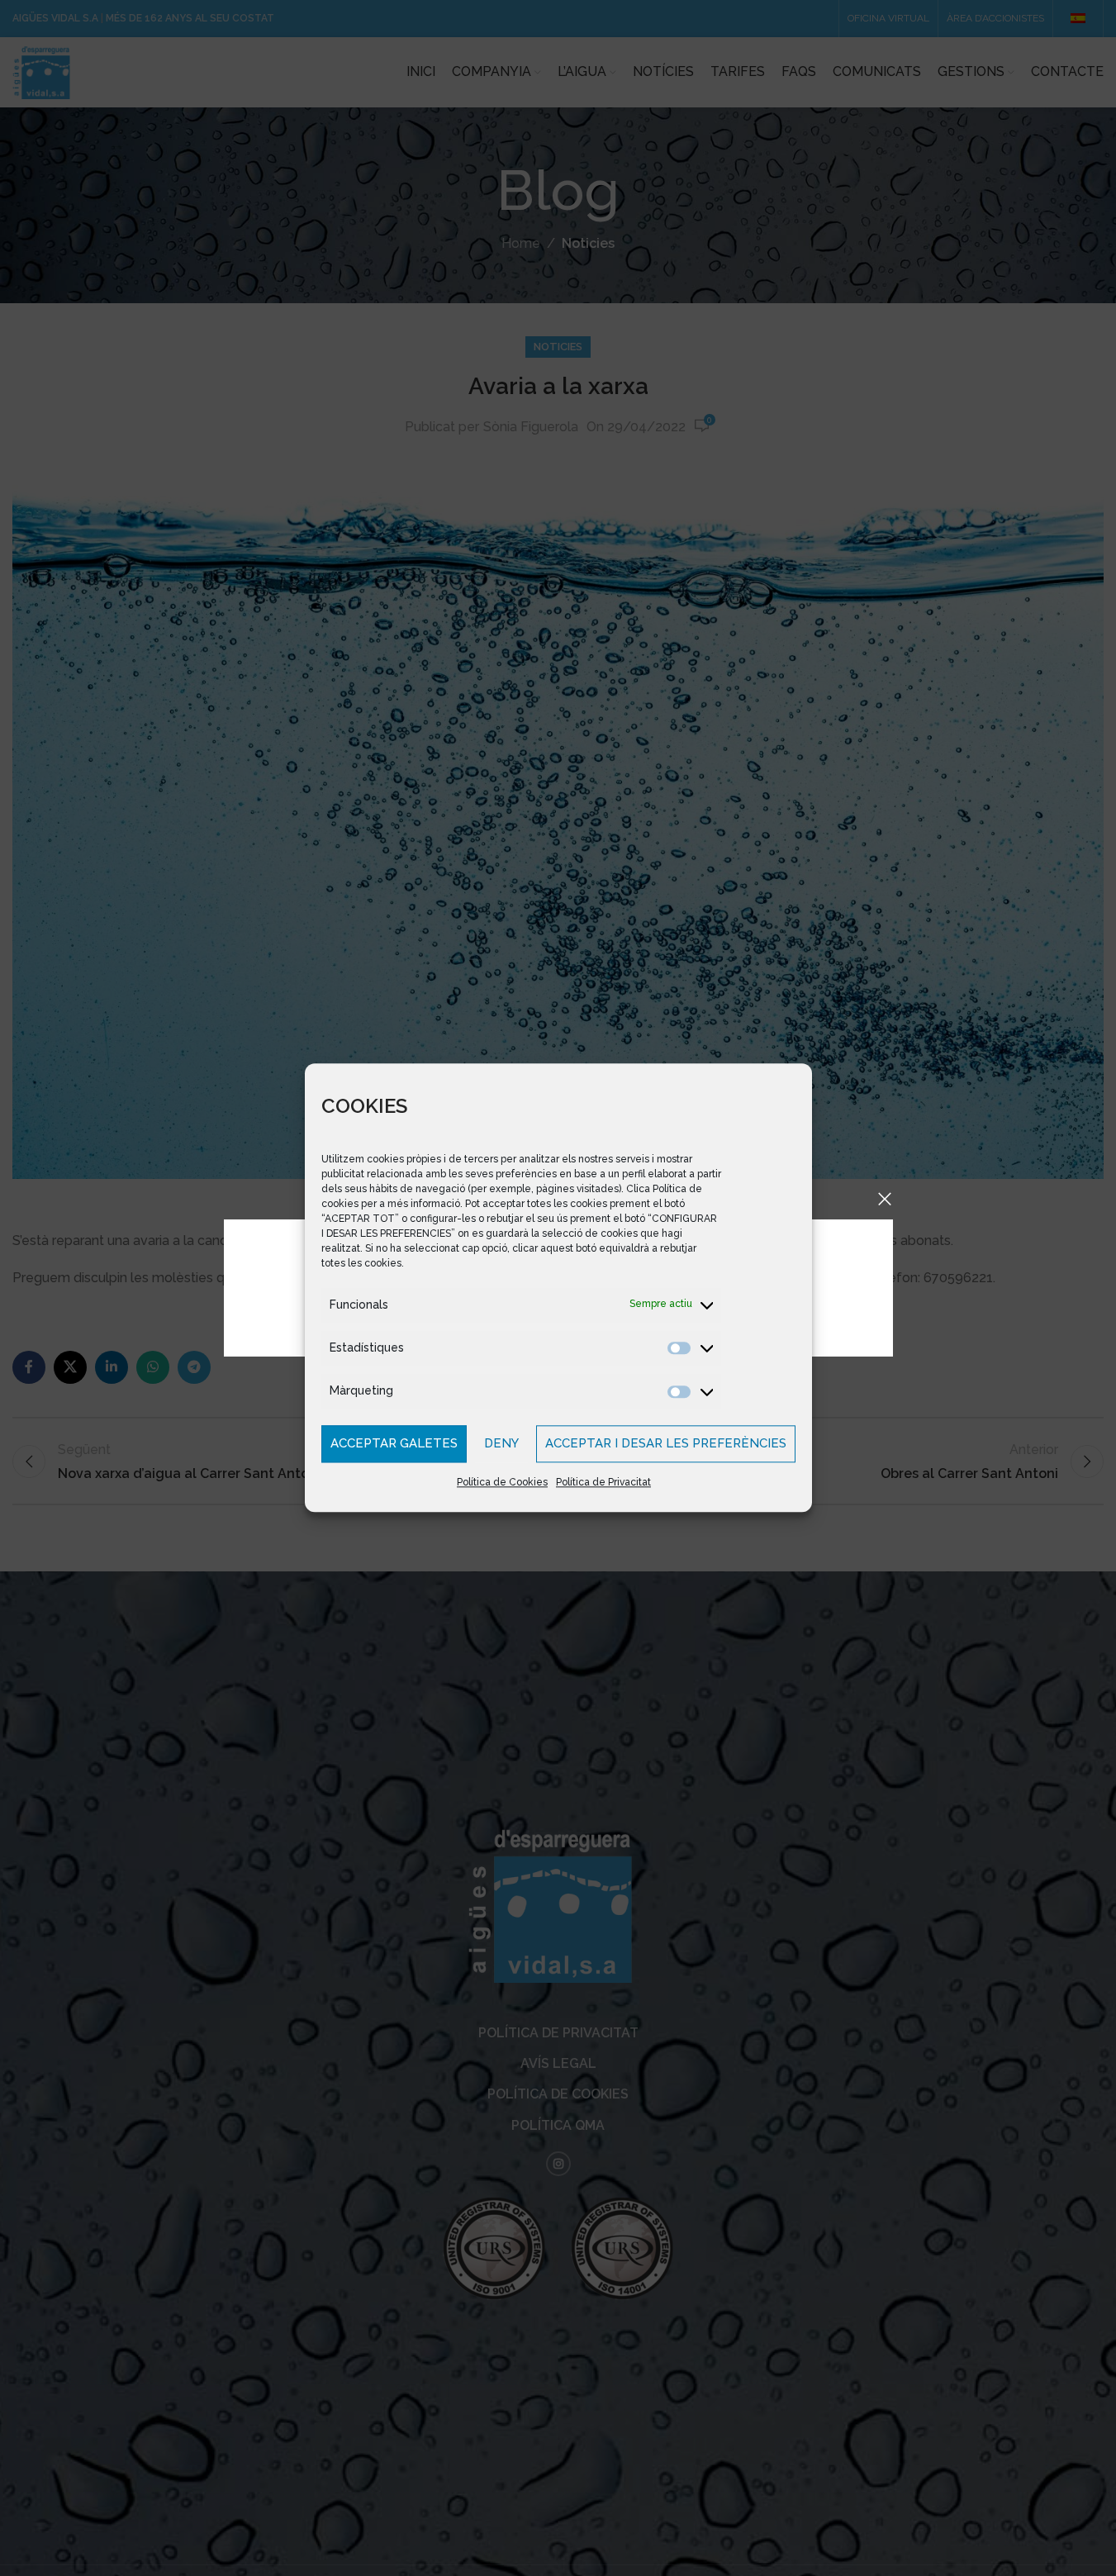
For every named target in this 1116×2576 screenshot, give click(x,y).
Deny (501, 1444)
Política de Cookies (502, 1482)
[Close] (885, 1199)
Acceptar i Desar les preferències (666, 1444)
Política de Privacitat (603, 1482)
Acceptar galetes (394, 1444)
